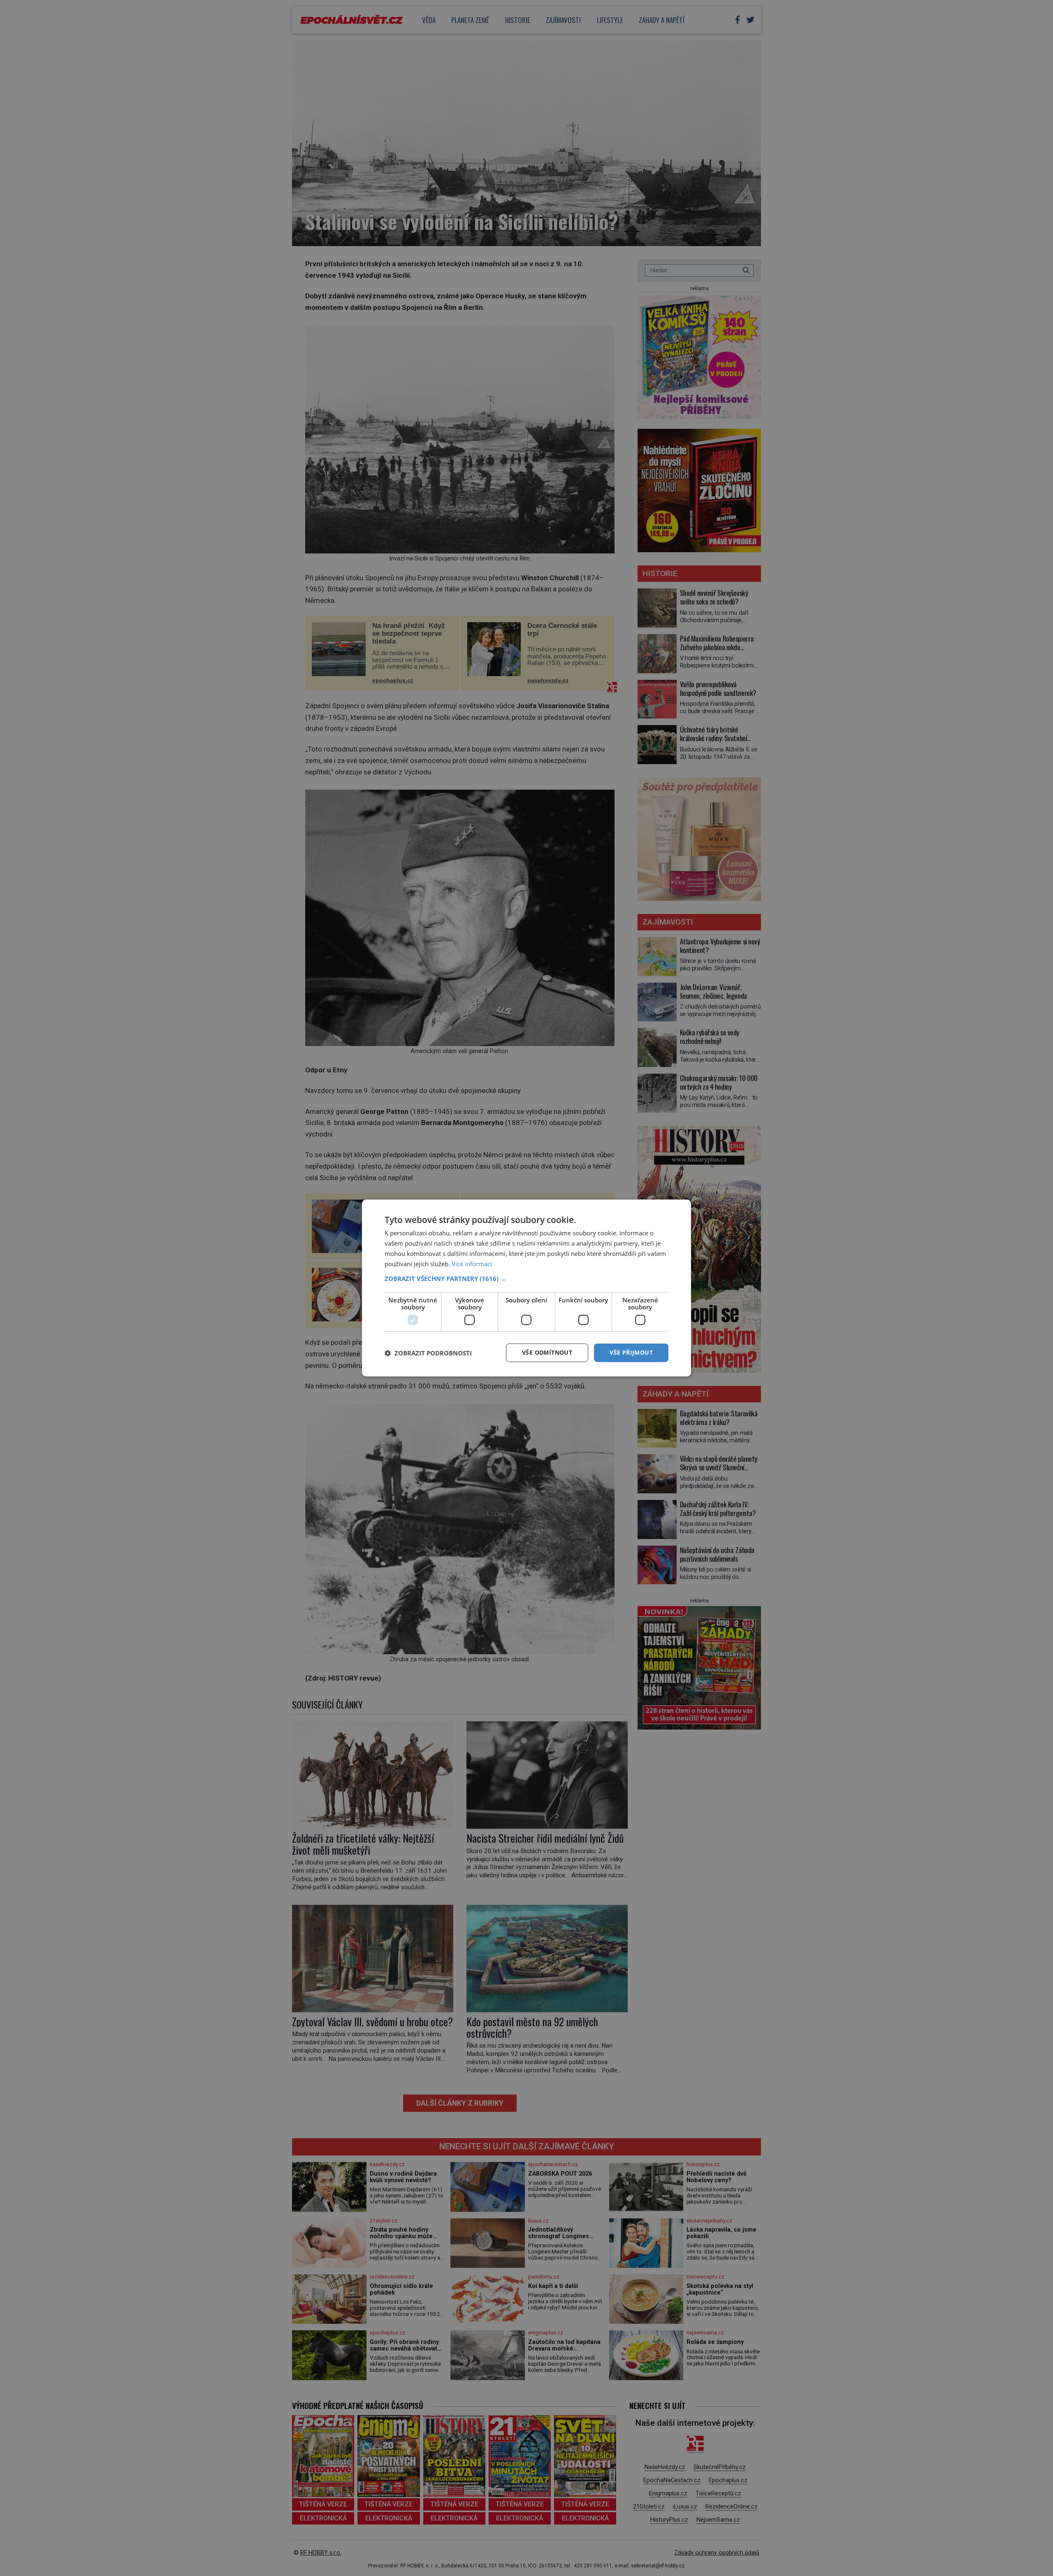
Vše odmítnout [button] (547, 1352)
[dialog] (526, 1288)
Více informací (472, 1264)
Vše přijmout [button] (631, 1352)
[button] (526, 1279)
